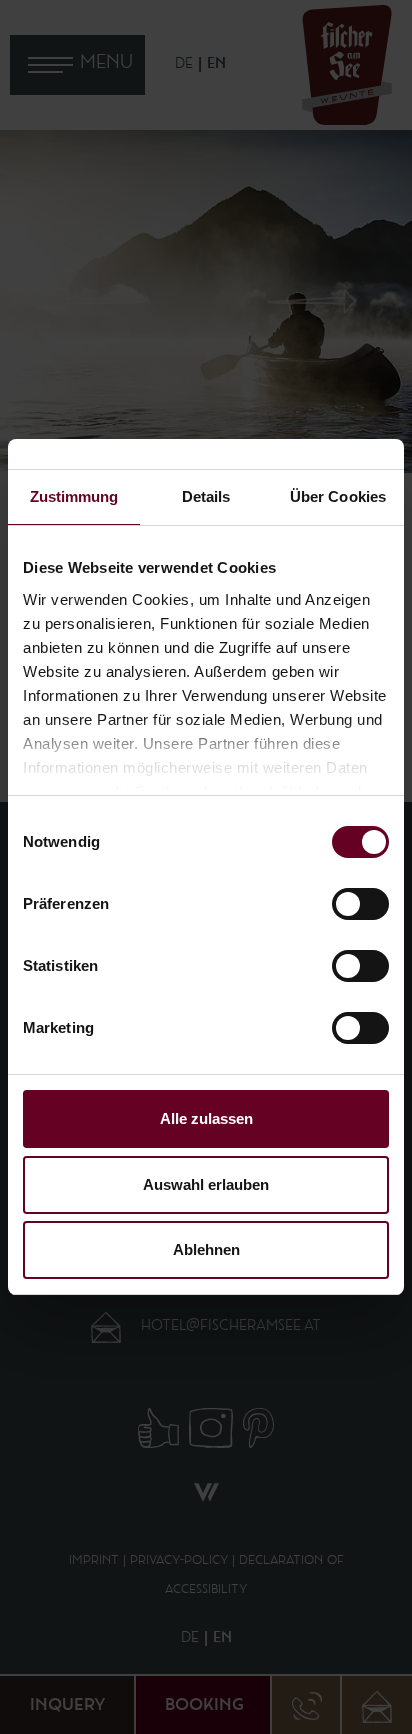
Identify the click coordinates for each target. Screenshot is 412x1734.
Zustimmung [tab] (74, 496)
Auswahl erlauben (206, 1184)
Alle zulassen (206, 1118)
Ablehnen (206, 1249)
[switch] (360, 904)
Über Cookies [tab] (338, 496)
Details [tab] (206, 496)
